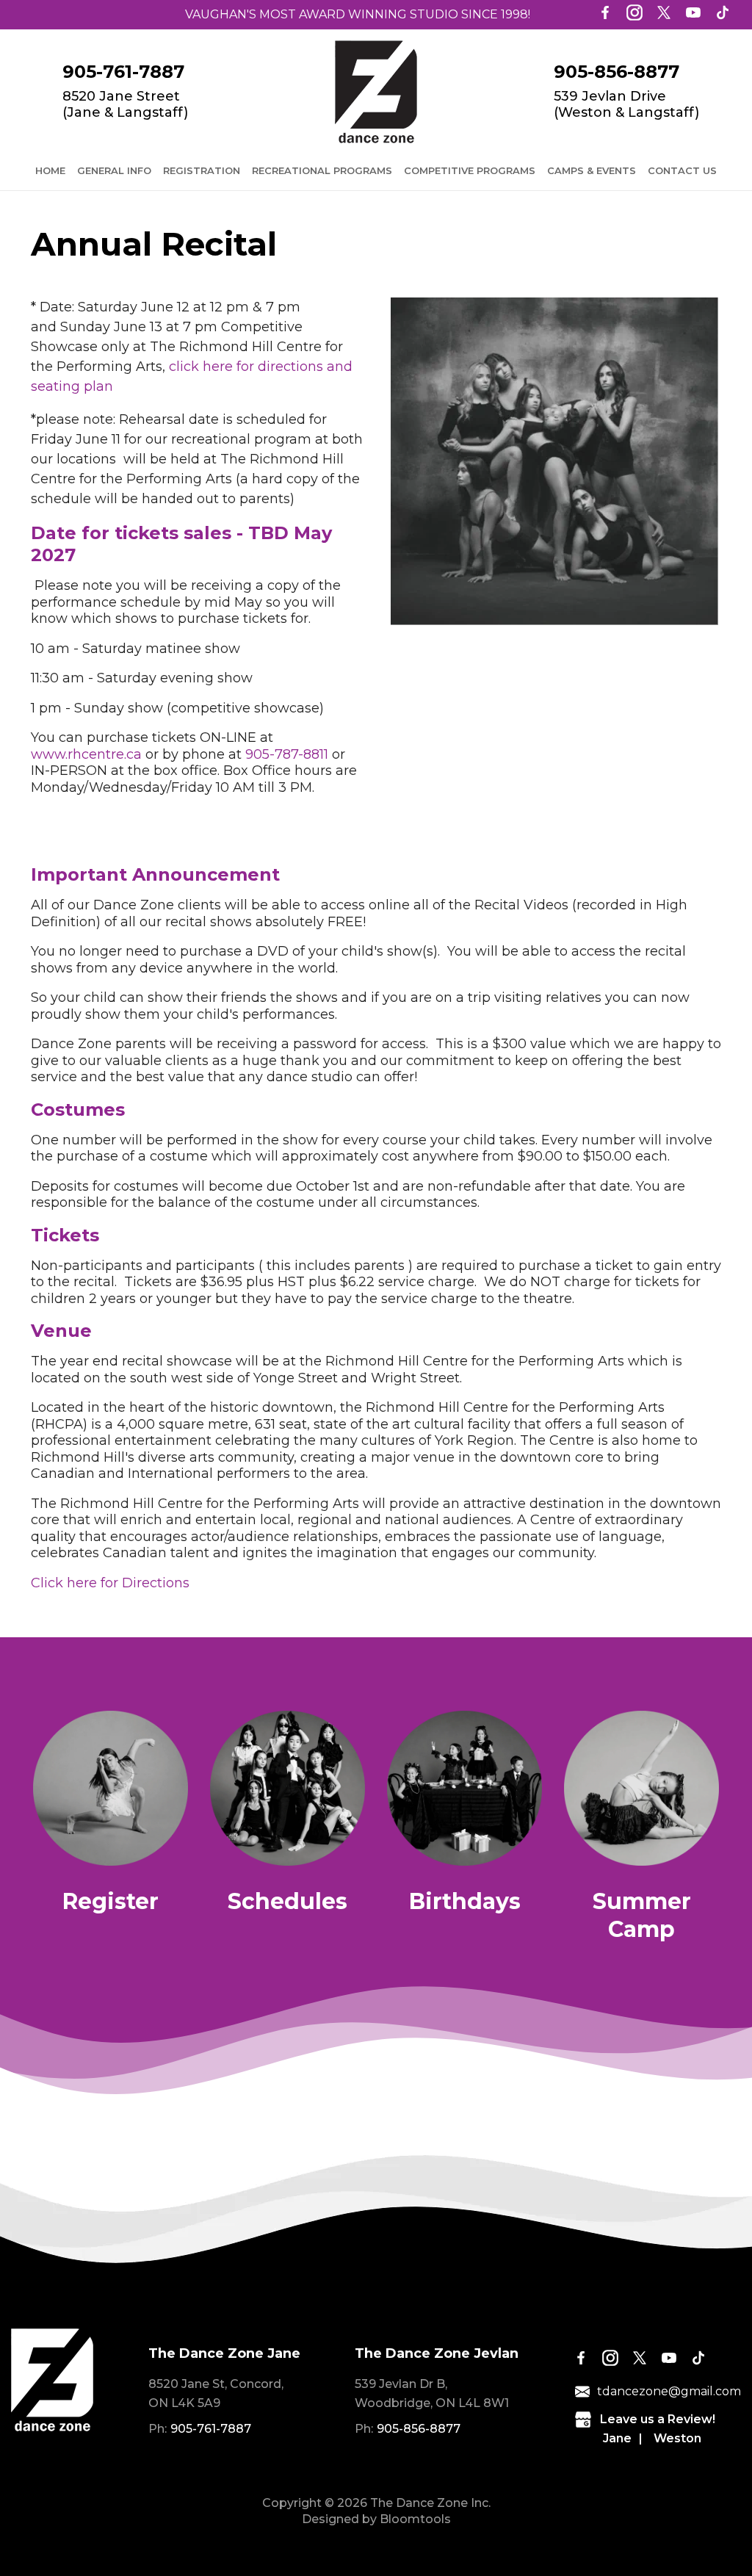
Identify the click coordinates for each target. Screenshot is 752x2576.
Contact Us (682, 170)
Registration (202, 170)
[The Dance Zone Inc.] (376, 92)
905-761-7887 (123, 72)
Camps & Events (592, 170)
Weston (677, 2438)
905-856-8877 (617, 72)
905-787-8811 (287, 754)
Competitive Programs (470, 170)
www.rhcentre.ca (86, 754)
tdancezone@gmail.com (669, 2391)
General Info (114, 170)
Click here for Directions (110, 1583)
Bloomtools (415, 2519)
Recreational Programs (322, 170)
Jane (617, 2438)
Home (50, 170)
